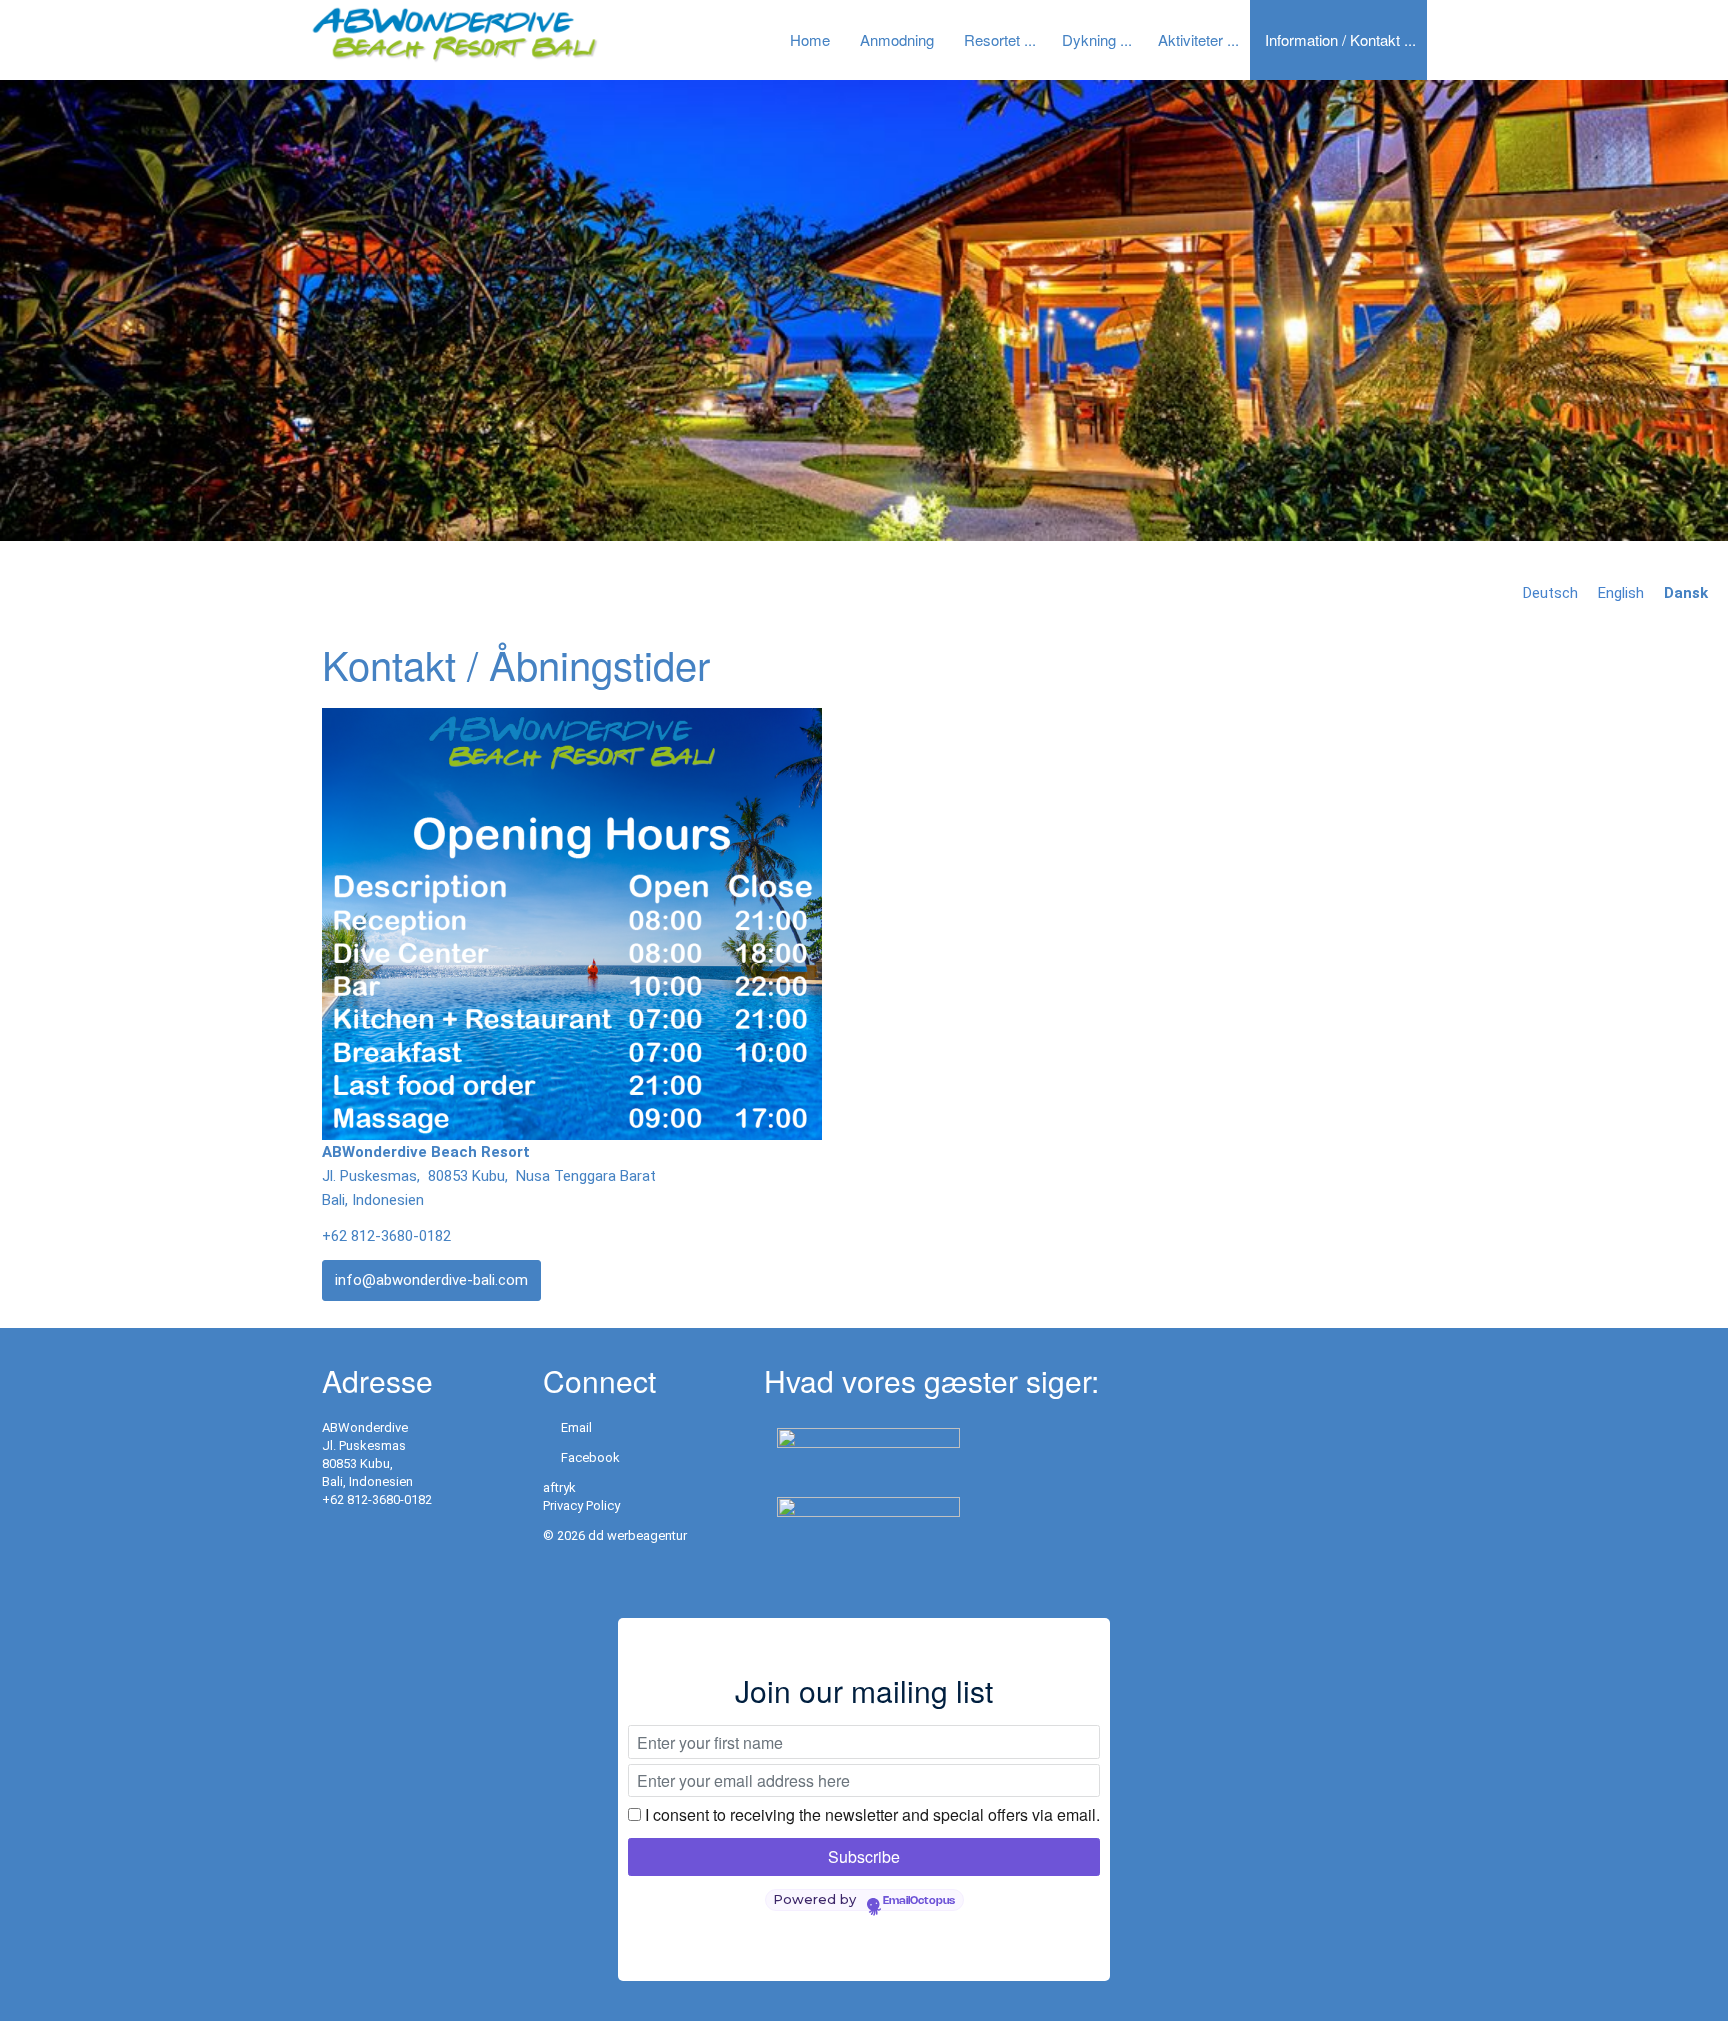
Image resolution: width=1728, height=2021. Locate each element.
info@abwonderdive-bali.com (431, 1280)
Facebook (590, 1457)
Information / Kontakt (1332, 39)
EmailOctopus (919, 1901)
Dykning (1089, 39)
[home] (454, 34)
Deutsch (1550, 593)
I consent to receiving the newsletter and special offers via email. (872, 1814)
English (1621, 593)
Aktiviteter (1190, 39)
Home (810, 39)
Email (576, 1427)
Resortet (992, 39)
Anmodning (897, 39)
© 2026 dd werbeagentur (615, 1535)
